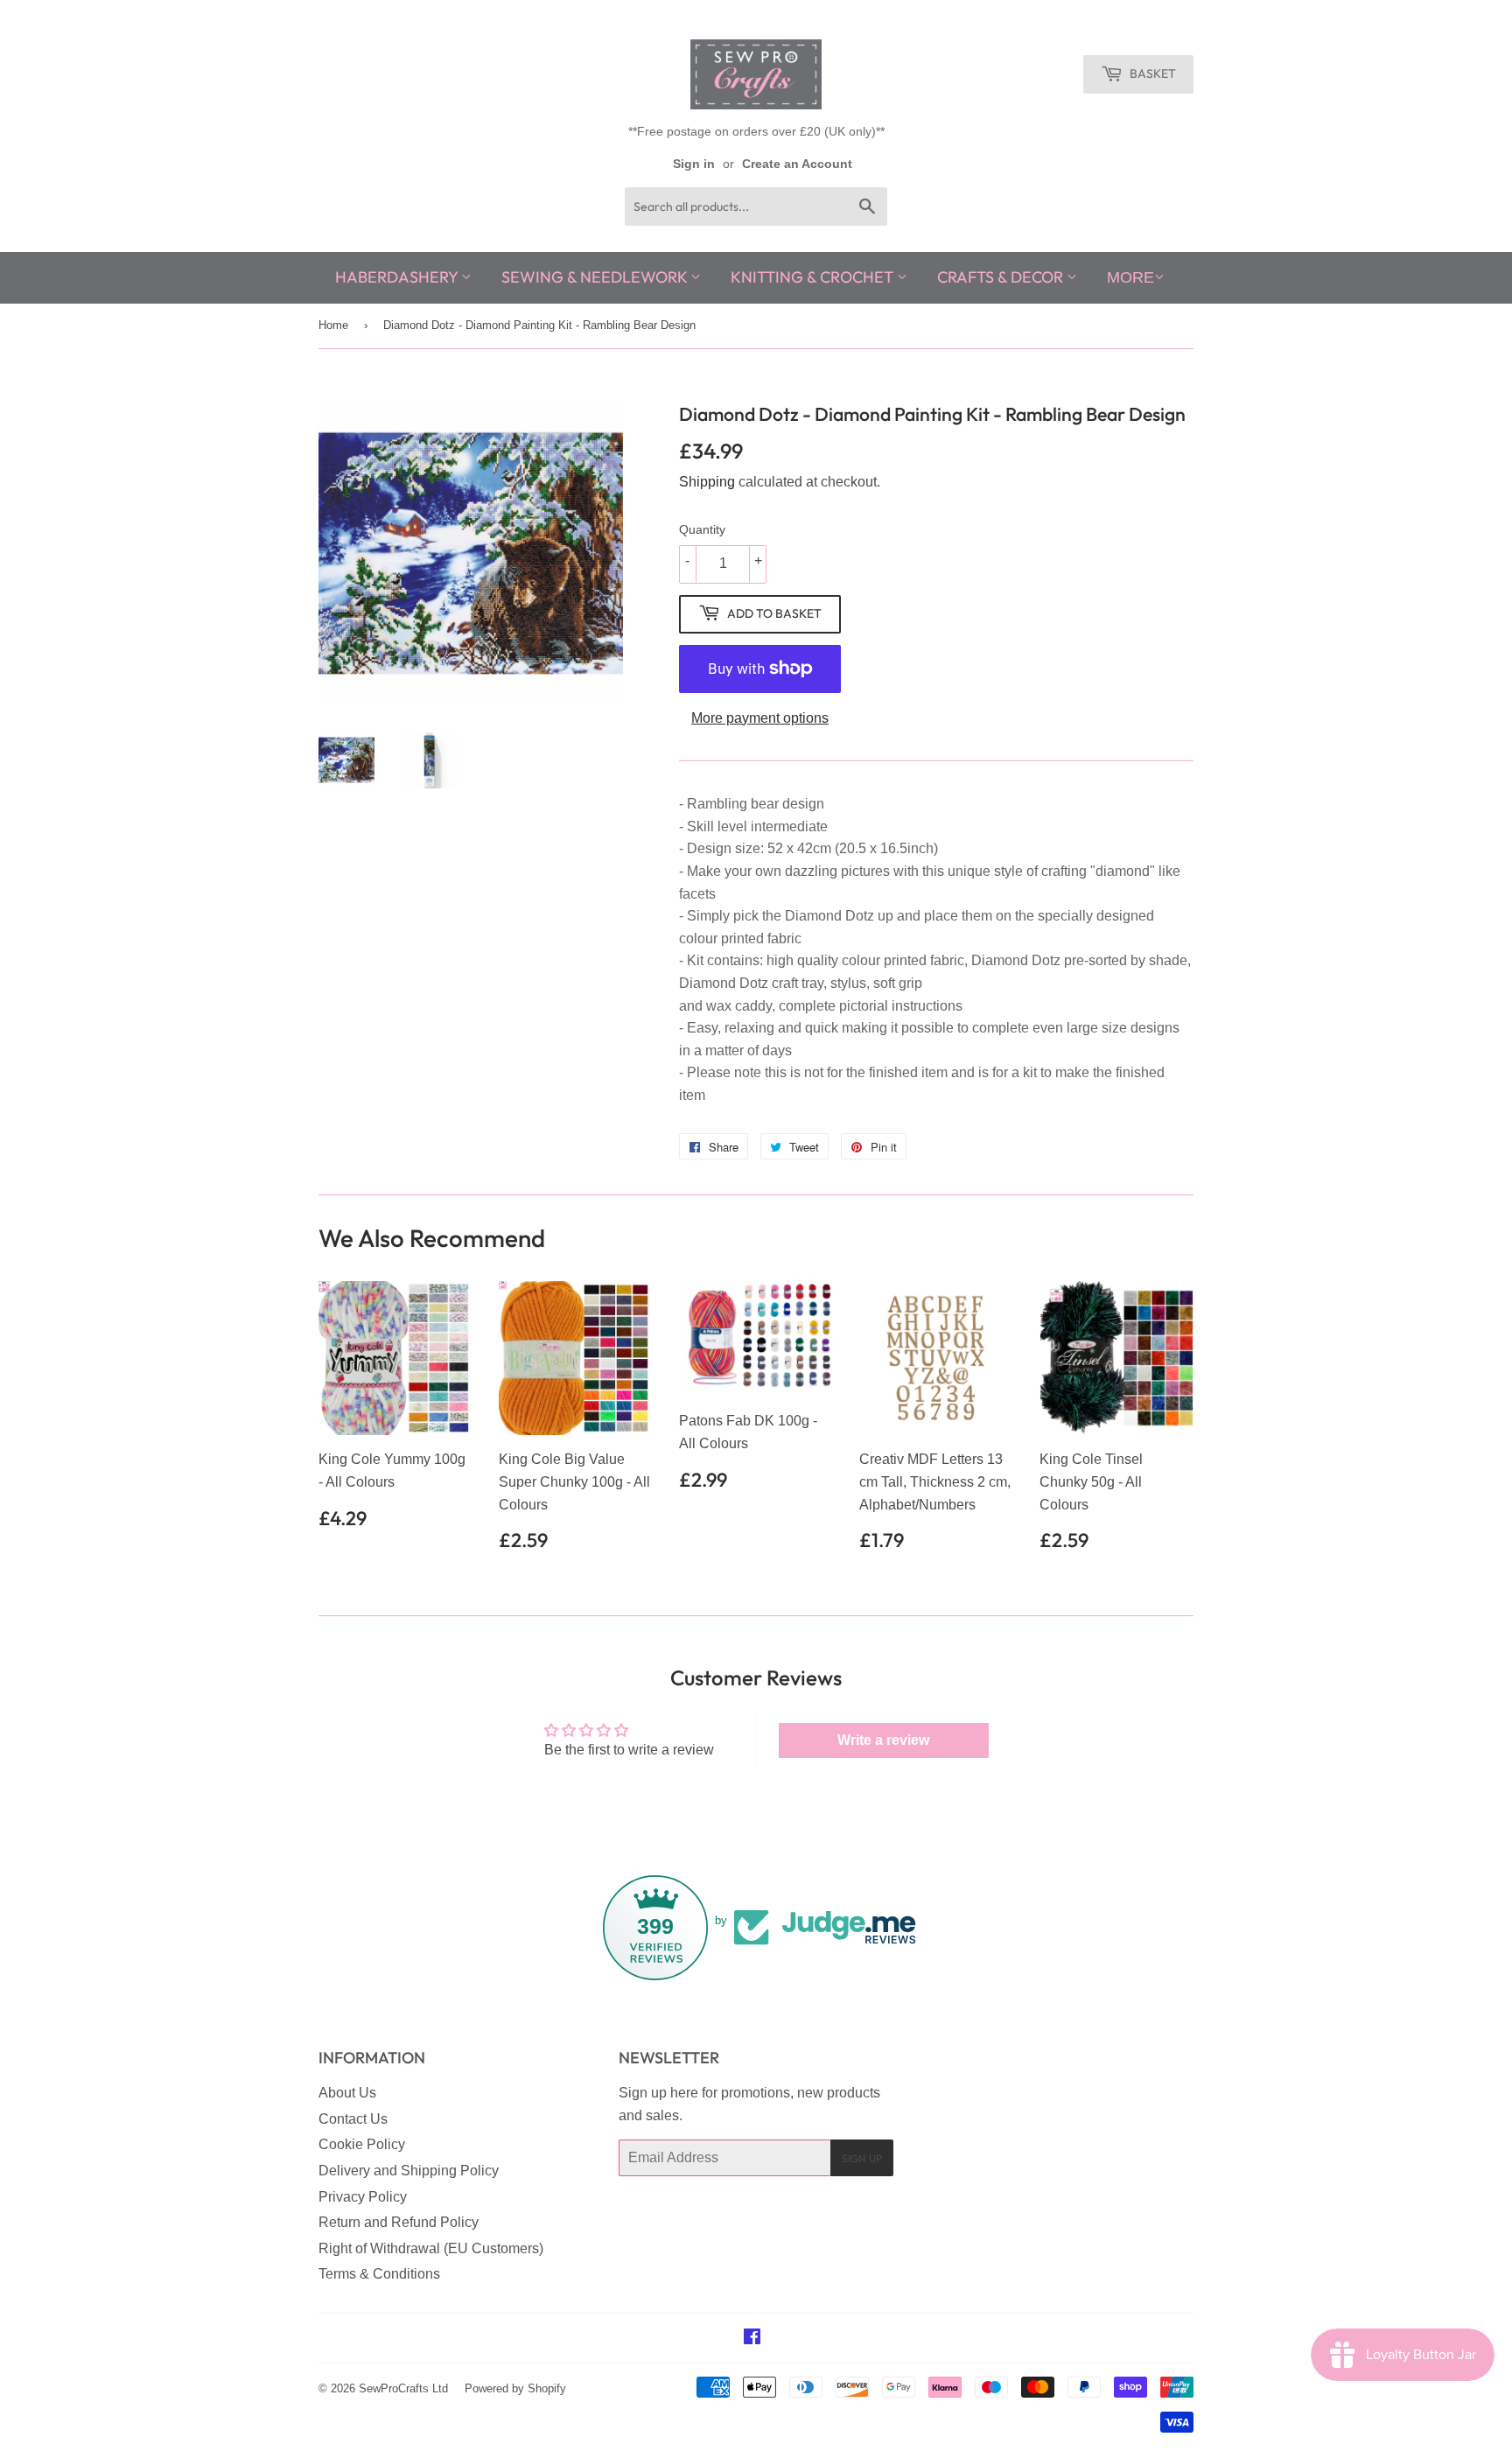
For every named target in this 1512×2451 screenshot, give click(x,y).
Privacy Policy (363, 2197)
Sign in (694, 164)
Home (333, 325)
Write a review (883, 1740)
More (1130, 277)
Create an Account (797, 164)
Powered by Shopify (515, 2388)
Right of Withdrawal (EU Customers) (431, 2248)
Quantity (702, 529)
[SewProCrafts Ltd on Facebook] (752, 2339)
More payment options (760, 718)
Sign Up (862, 2158)
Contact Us (353, 2119)
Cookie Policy (362, 2144)
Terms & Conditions (379, 2274)
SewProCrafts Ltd (403, 2388)
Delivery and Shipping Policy (409, 2171)
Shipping (707, 482)
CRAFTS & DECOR (1002, 277)
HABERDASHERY (398, 277)
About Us (347, 2093)
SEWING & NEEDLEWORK (596, 277)
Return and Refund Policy (399, 2222)
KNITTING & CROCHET (814, 277)
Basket (1151, 74)
